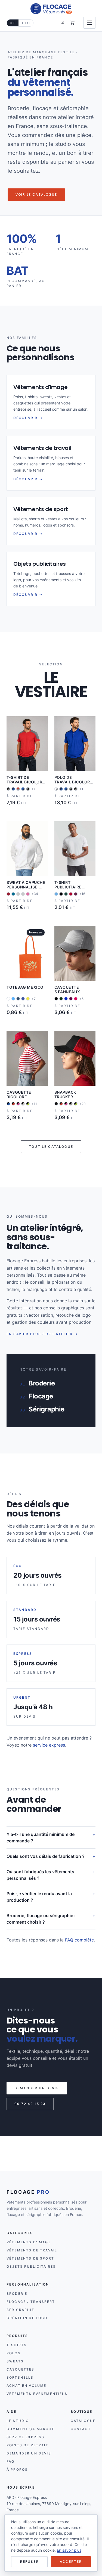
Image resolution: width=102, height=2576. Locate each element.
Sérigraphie (20, 2310)
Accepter (71, 2562)
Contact (81, 2429)
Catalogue (83, 2421)
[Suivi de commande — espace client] (63, 23)
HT (13, 23)
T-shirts (17, 2345)
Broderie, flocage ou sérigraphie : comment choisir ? (41, 1919)
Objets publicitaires (31, 2266)
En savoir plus (69, 2550)
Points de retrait (27, 2445)
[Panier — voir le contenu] (72, 23)
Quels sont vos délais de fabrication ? (46, 1856)
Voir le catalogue (36, 194)
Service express (25, 2437)
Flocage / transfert (31, 2302)
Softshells (20, 2377)
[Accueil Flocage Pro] (51, 9)
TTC (26, 23)
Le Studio (18, 2421)
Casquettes (21, 2369)
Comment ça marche (30, 2429)
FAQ (10, 2461)
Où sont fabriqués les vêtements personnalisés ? (40, 1875)
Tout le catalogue (51, 1147)
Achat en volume (26, 2386)
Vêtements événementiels (37, 2394)
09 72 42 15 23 (30, 2104)
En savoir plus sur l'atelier (42, 1334)
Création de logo (27, 2318)
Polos (14, 2353)
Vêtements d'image (29, 2242)
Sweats (15, 2361)
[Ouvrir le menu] (89, 23)
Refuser (30, 2562)
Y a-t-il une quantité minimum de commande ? (41, 1838)
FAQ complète (79, 1940)
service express (49, 1745)
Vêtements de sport (30, 2258)
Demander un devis (37, 2088)
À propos (17, 2469)
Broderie (17, 2294)
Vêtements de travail (32, 2250)
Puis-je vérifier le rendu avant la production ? (39, 1897)
